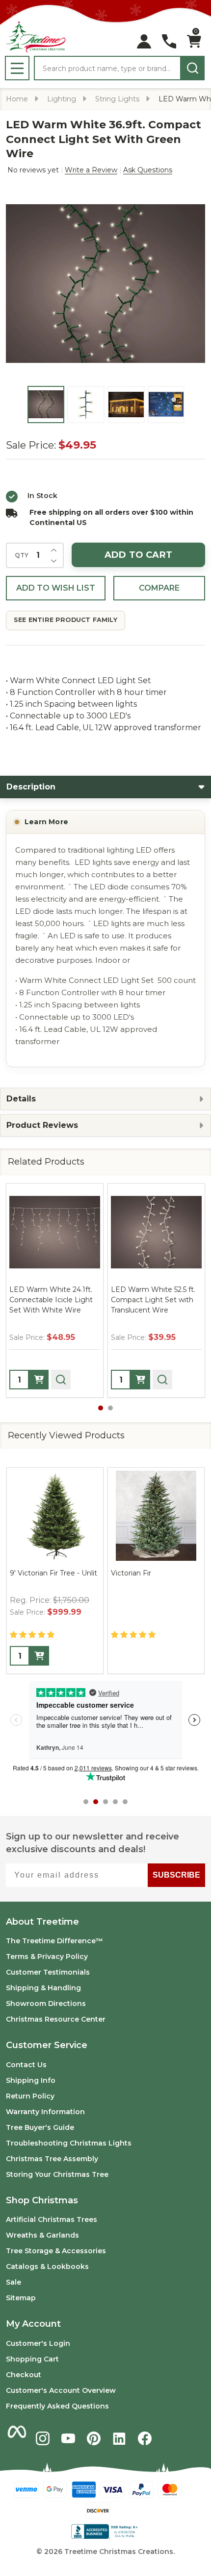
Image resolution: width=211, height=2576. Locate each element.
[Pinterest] (94, 2438)
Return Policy (30, 2096)
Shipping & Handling (43, 1988)
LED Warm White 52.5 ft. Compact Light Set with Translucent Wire (153, 1300)
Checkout (24, 2375)
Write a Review (91, 170)
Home (17, 99)
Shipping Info (31, 2080)
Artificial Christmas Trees (52, 2219)
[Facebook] (145, 2438)
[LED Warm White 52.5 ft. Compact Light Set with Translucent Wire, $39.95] (156, 1232)
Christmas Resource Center (56, 2019)
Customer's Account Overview (61, 2390)
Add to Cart (138, 555)
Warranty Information (45, 2112)
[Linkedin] (119, 2438)
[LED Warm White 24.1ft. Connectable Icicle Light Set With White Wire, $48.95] (55, 1232)
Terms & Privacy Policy (47, 1956)
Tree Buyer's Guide (40, 2127)
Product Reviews (42, 1125)
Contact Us (26, 2065)
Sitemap (21, 2298)
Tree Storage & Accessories (56, 2251)
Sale (13, 2282)
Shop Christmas (42, 2200)
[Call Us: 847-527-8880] (169, 41)
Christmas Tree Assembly (52, 2159)
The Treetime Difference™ (54, 1941)
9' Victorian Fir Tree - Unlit (53, 1573)
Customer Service (47, 2045)
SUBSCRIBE (176, 1875)
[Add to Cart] (39, 1380)
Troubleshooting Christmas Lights (69, 2143)
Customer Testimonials (48, 1972)
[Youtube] (68, 2438)
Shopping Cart (32, 2359)
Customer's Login (38, 2343)
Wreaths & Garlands (42, 2235)
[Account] (144, 41)
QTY (22, 555)
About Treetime (42, 1922)
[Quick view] (61, 1380)
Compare (159, 588)
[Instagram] (43, 2438)
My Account (33, 2324)
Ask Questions (148, 170)
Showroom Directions (46, 2004)
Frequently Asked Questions (57, 2406)
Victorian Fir (131, 1573)
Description (31, 787)
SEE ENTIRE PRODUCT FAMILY (66, 620)
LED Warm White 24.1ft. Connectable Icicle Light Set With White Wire (51, 1300)
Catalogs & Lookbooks (47, 2266)
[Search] (192, 68)
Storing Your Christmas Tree (57, 2174)
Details (21, 1099)
